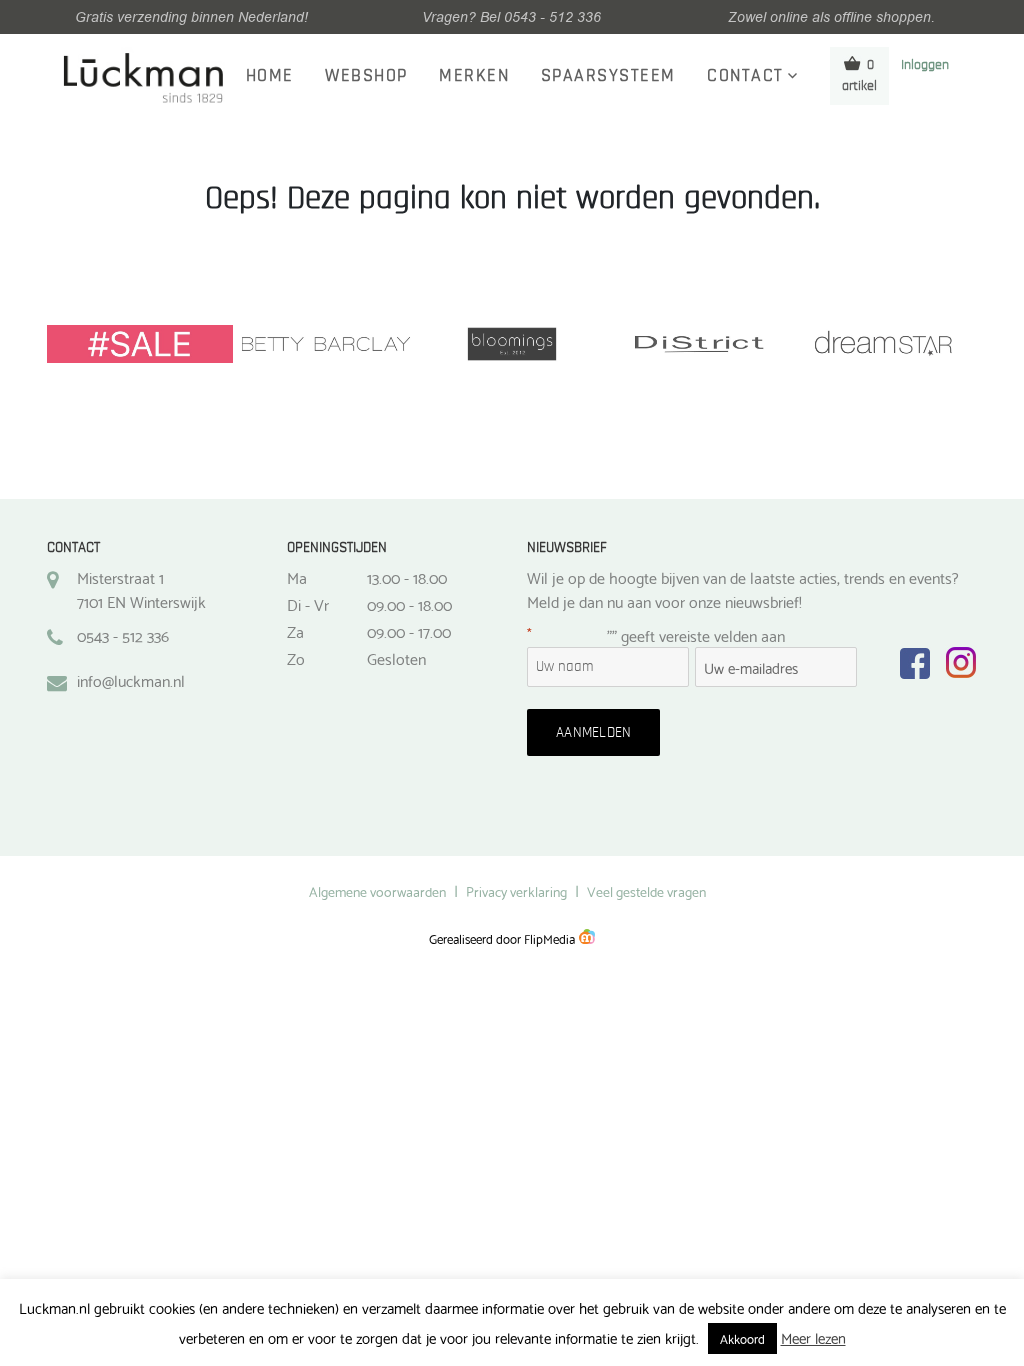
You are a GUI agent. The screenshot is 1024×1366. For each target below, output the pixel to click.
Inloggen (925, 65)
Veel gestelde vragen (646, 891)
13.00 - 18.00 (407, 577)
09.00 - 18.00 (409, 604)
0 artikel (859, 75)
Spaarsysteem (608, 76)
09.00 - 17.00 (409, 631)
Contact (745, 76)
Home (270, 76)
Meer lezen (813, 1337)
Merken (474, 76)
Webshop (366, 76)
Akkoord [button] (742, 1338)
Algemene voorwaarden (377, 891)
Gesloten (396, 658)
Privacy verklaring (516, 891)
